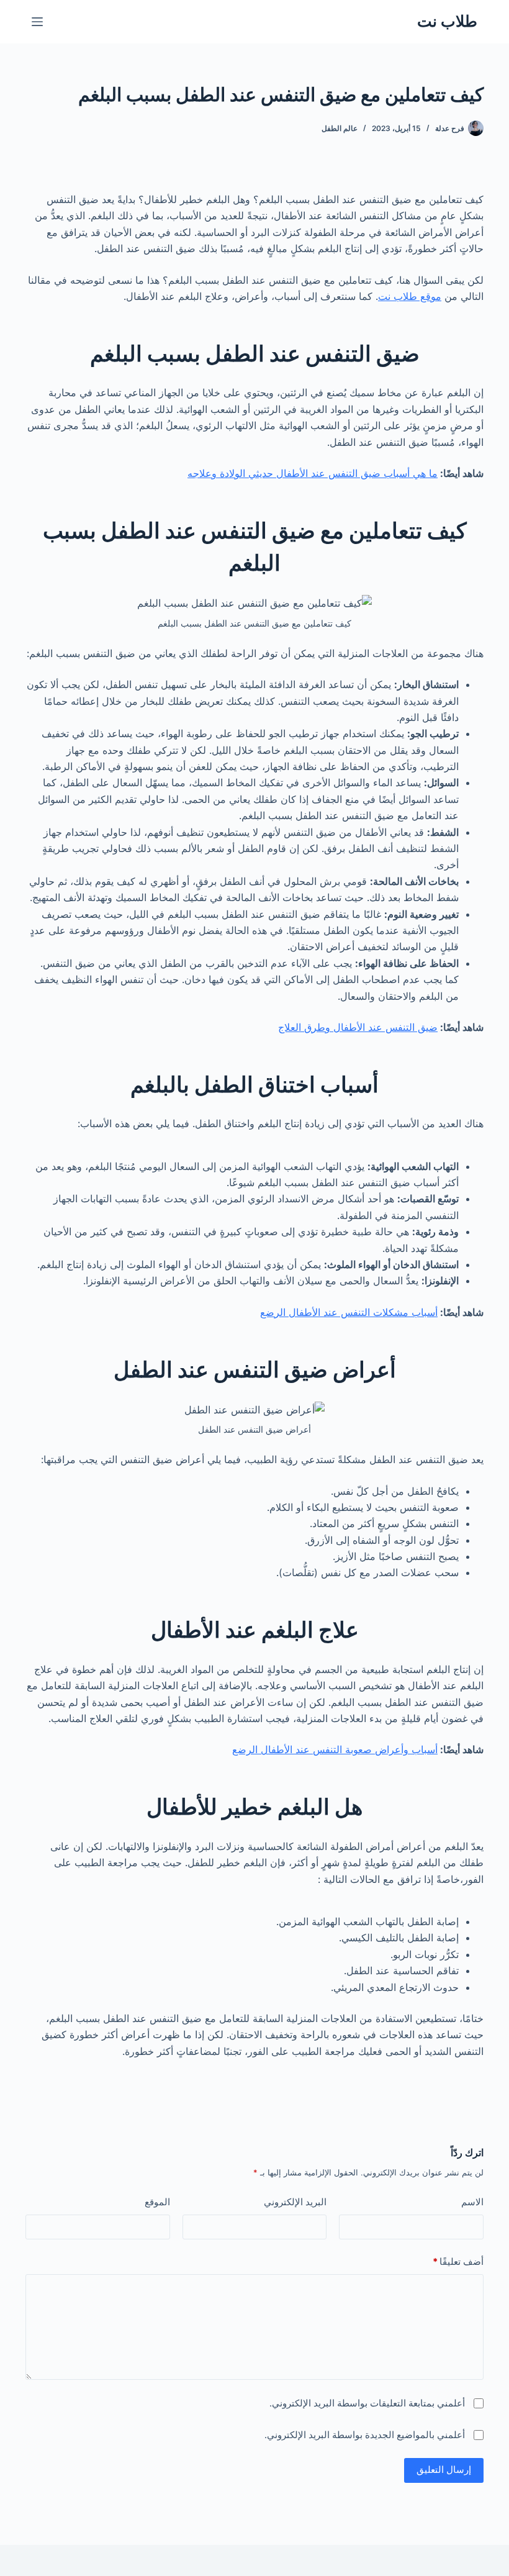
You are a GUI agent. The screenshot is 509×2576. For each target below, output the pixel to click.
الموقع (157, 2202)
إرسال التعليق (444, 2469)
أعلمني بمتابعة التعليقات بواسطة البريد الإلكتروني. (367, 2403)
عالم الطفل (340, 128)
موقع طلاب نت (410, 296)
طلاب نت (447, 21)
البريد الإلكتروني (295, 2202)
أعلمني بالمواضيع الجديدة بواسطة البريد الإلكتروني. (365, 2435)
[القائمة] (37, 22)
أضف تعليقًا (458, 2261)
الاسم (472, 2202)
